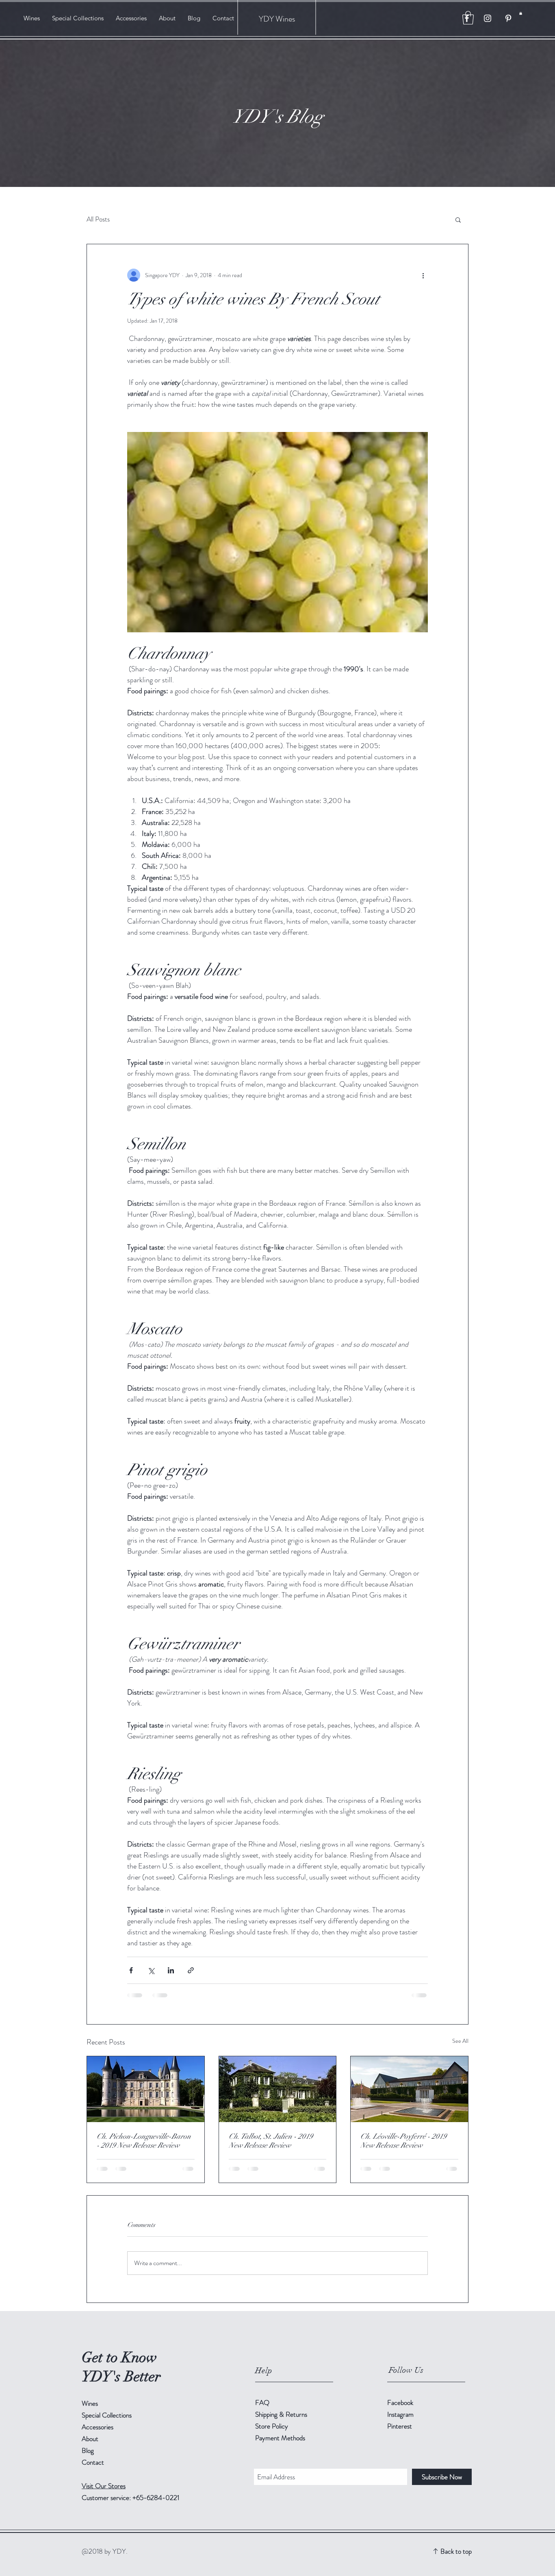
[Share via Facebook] (131, 1970)
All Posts (98, 219)
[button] (521, 13)
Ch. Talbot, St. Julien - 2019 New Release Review (271, 2141)
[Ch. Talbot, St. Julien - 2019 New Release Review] (278, 2089)
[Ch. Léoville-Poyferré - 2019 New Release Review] (409, 2089)
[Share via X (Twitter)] (151, 1970)
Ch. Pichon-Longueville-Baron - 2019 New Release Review (144, 2141)
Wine (284, 19)
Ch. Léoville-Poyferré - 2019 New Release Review (403, 2141)
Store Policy (272, 2426)
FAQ (262, 2402)
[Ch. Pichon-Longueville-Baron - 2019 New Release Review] (146, 2089)
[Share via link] (191, 1970)
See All (460, 2041)
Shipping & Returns (282, 2414)
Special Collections (107, 2415)
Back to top (456, 2551)
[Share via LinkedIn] (171, 1970)
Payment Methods (281, 2438)
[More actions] (423, 275)
